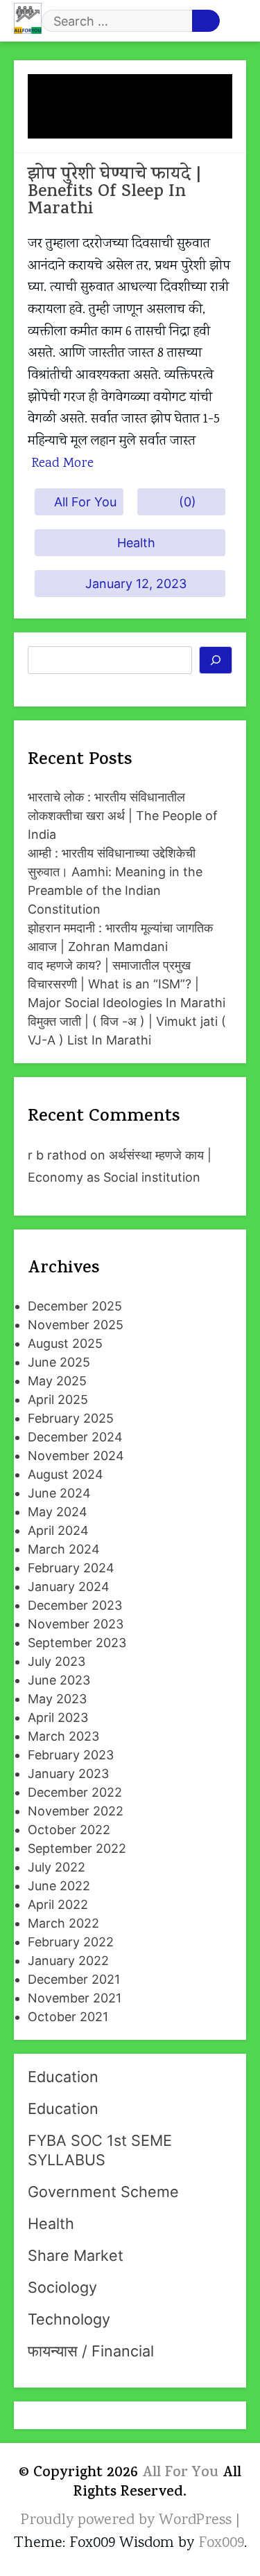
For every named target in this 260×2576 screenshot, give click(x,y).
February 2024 (71, 1568)
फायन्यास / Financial (91, 2351)
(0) (188, 502)
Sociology (62, 2287)
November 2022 (76, 1811)
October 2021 (68, 2017)
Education (63, 2077)
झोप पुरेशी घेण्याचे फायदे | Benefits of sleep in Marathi (114, 193)
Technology (69, 2319)
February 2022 (71, 1942)
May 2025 (57, 1381)
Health (136, 543)
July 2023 (57, 1661)
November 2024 (76, 1456)
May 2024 (58, 1512)
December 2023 (75, 1605)
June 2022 (59, 1886)
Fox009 (221, 2543)
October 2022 (69, 1830)
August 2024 (66, 1474)
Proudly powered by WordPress (128, 2521)
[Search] (216, 660)
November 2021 (75, 1998)
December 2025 (75, 1306)
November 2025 (76, 1325)
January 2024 (69, 1587)
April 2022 (58, 1904)
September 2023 (77, 1643)
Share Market (76, 2255)
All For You (85, 502)
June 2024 (59, 1493)
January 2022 (68, 1961)
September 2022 (77, 1848)
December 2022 (75, 1792)
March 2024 (64, 1549)
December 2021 (74, 1979)
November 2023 (76, 1624)
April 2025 (58, 1400)
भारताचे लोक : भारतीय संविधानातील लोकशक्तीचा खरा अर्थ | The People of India (123, 816)
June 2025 (59, 1362)
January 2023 (68, 1774)
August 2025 (65, 1343)
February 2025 (71, 1418)
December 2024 (75, 1437)
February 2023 (71, 1755)
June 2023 (59, 1680)
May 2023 (57, 1699)
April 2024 (58, 1530)
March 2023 (63, 1736)
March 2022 (63, 1923)
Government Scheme (103, 2192)
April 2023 (58, 1717)
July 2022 (57, 1867)
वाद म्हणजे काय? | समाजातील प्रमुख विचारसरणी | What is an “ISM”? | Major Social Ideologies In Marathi (127, 984)
